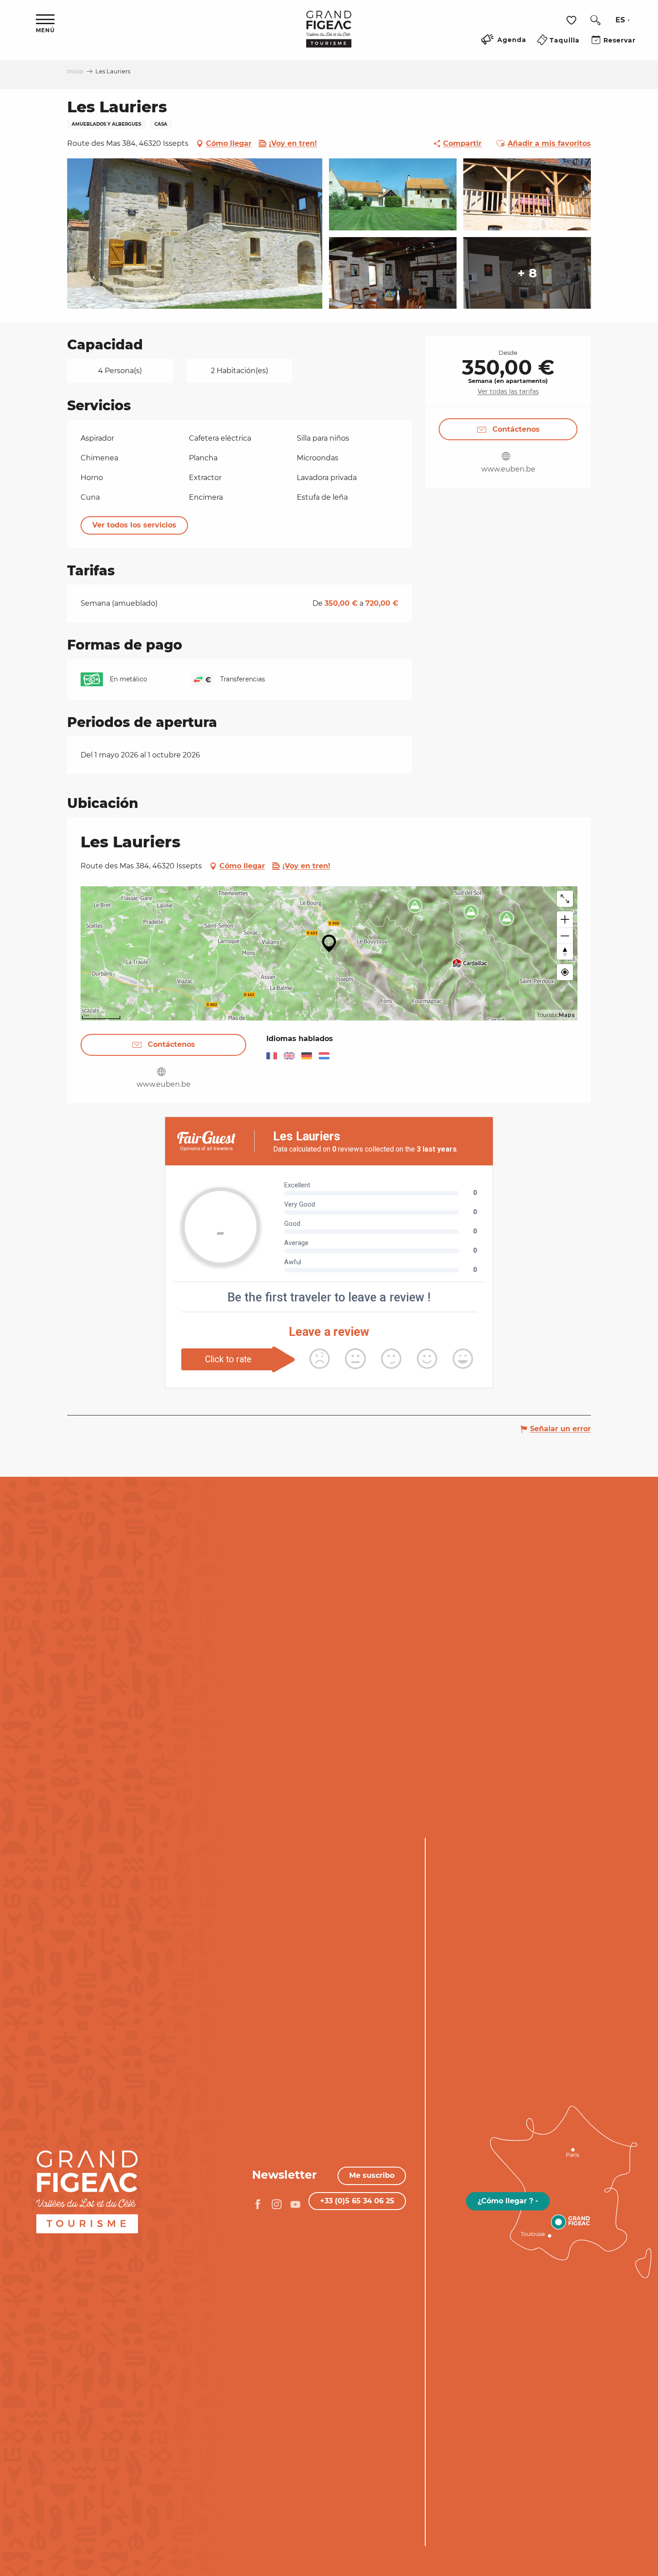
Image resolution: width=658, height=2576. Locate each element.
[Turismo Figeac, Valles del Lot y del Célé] (329, 35)
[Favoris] (573, 20)
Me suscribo (372, 2175)
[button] (595, 20)
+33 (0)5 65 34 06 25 (357, 2201)
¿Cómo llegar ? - (508, 2201)
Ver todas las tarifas (508, 391)
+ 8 (527, 273)
